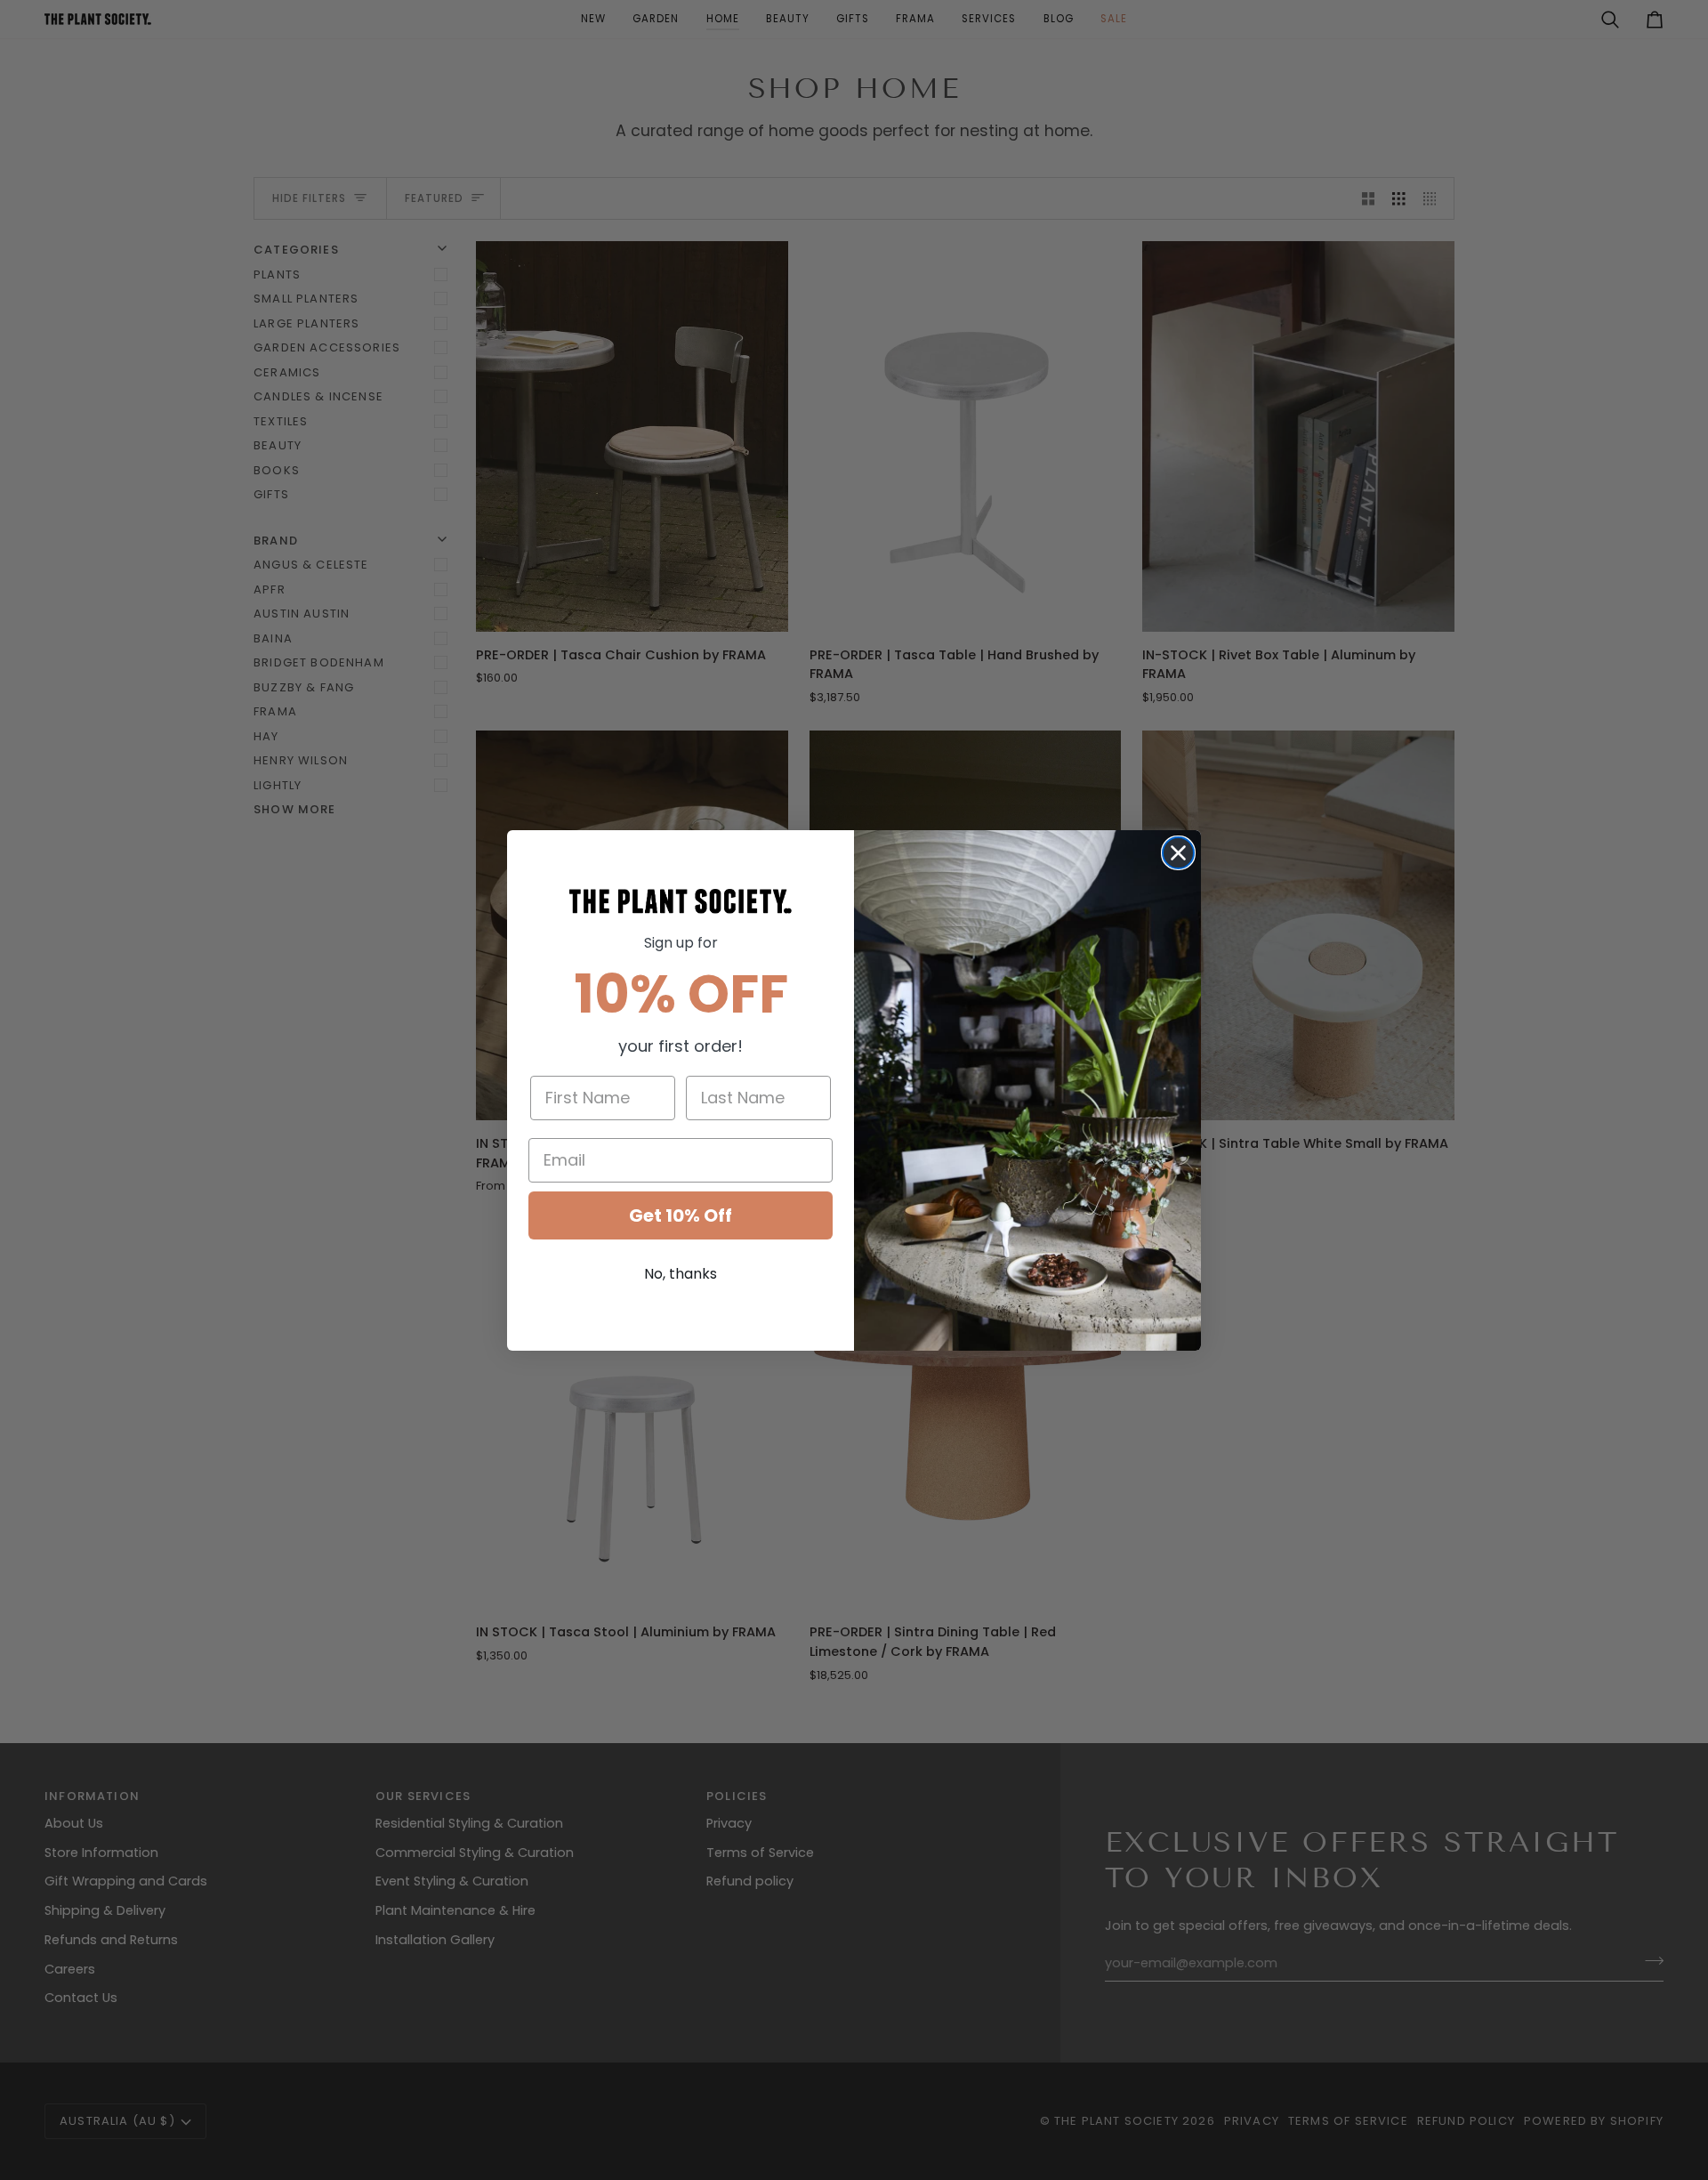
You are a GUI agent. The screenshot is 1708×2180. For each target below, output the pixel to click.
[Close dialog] (1178, 853)
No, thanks (681, 1274)
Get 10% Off (681, 1215)
